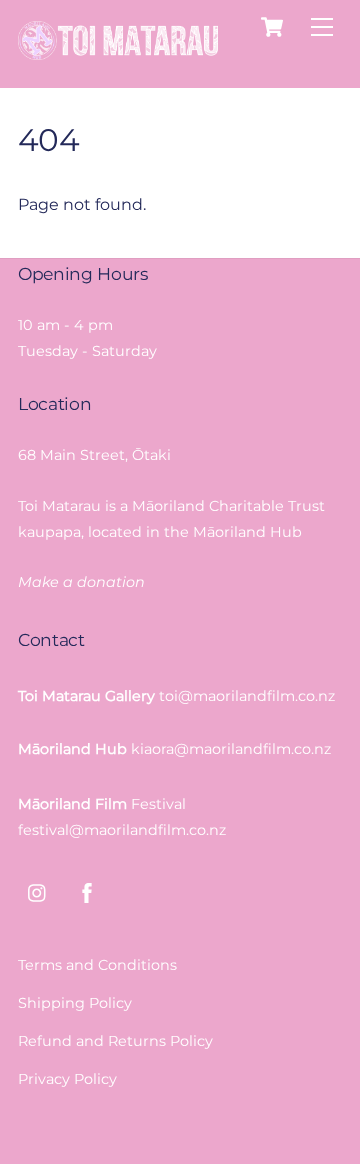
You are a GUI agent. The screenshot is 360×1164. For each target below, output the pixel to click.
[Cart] (272, 27)
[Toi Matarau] (118, 51)
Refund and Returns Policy (115, 1041)
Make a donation (81, 582)
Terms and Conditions (97, 965)
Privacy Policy (67, 1079)
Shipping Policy (75, 1003)
